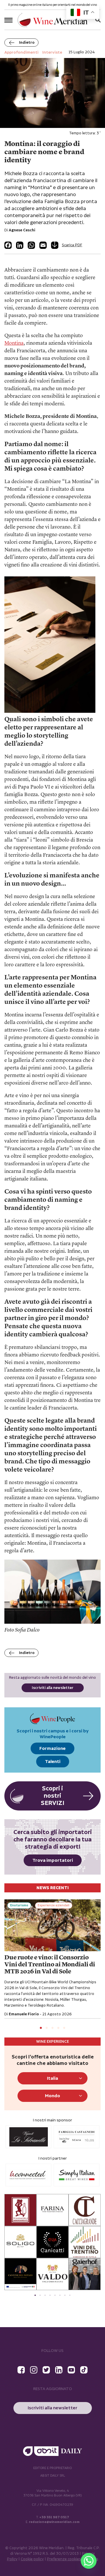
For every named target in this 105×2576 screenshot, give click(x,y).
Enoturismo (19, 1905)
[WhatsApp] (31, 245)
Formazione (52, 1749)
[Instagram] (34, 2370)
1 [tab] (41, 2028)
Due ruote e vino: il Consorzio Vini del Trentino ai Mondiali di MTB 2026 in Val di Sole (50, 1965)
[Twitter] (46, 2370)
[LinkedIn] (20, 245)
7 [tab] (65, 2295)
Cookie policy (32, 2559)
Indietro (27, 43)
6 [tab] (60, 2295)
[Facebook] (8, 245)
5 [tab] (64, 2028)
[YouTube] (71, 2370)
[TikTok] (84, 2370)
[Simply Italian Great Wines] (28, 2175)
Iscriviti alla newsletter (53, 1688)
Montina (14, 343)
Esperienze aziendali (54, 1905)
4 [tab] (58, 2028)
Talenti (53, 1762)
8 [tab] (70, 2295)
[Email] (43, 245)
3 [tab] (52, 2028)
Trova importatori (53, 1860)
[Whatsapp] (89, 2561)
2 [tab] (47, 2028)
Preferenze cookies (64, 2559)
